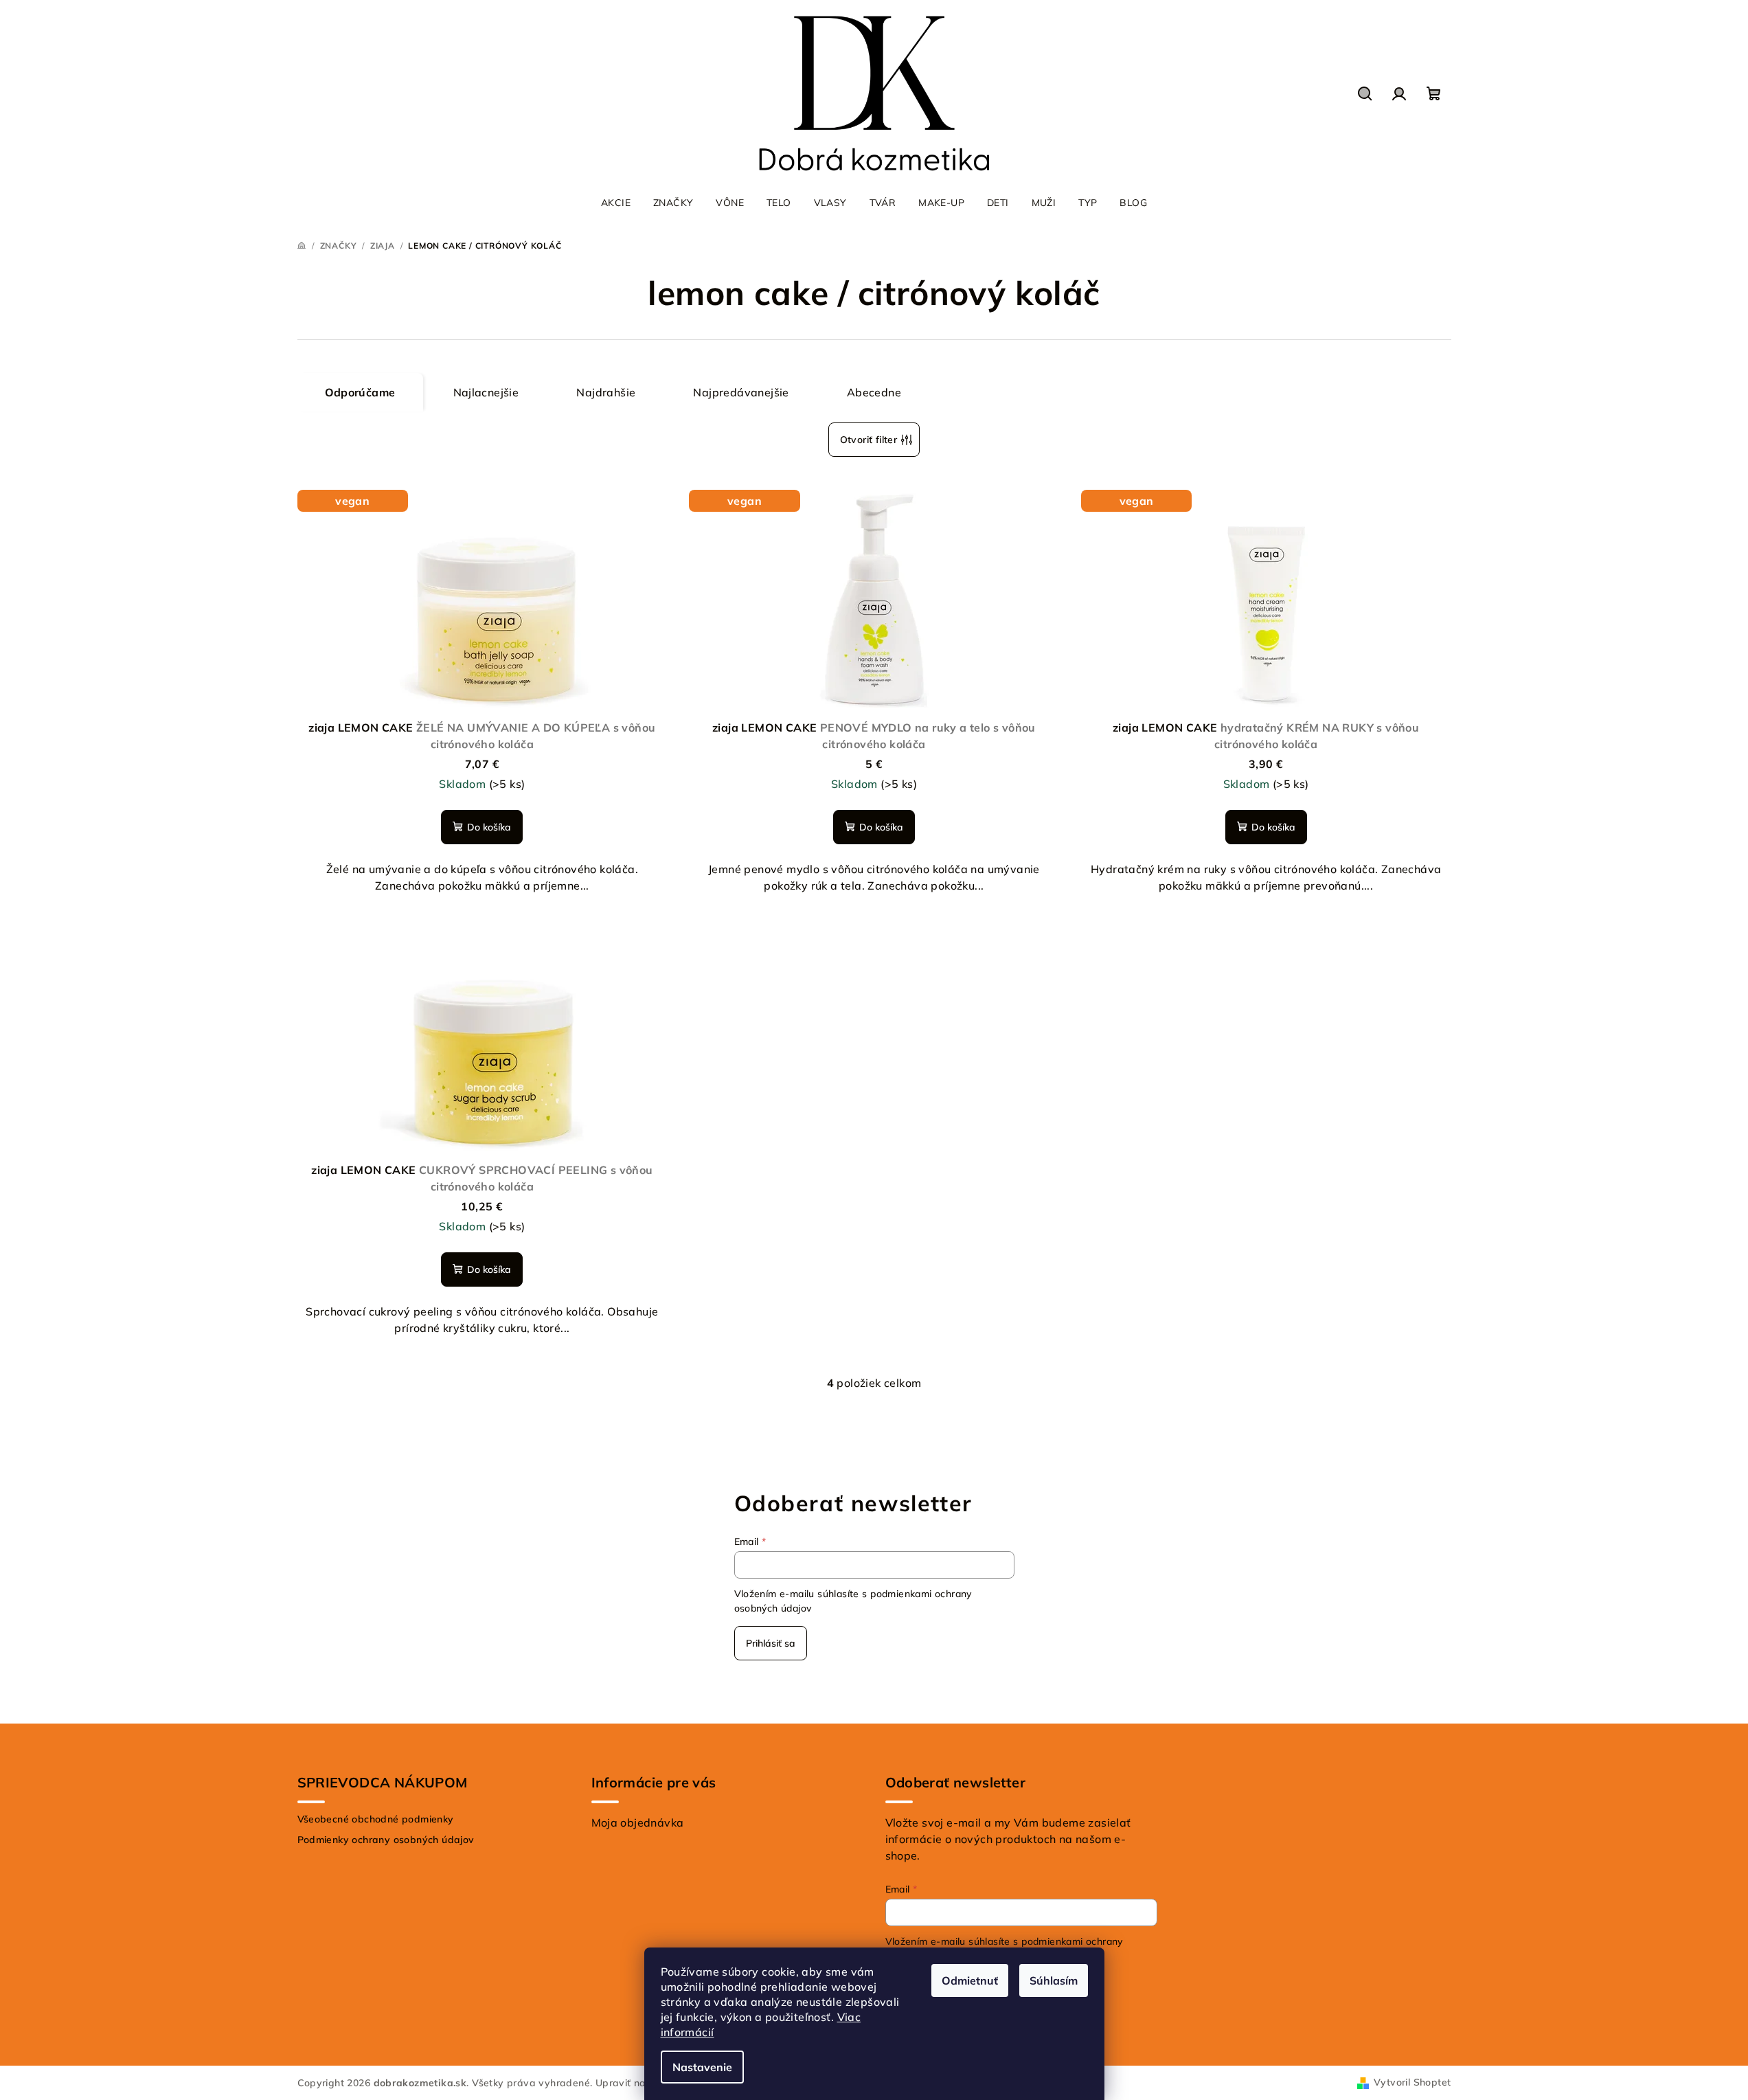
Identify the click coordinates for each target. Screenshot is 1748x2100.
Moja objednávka (638, 1822)
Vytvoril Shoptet (1412, 2082)
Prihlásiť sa (771, 1643)
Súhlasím (1054, 1980)
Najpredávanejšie (741, 392)
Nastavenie (702, 2067)
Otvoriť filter (869, 440)
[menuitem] (616, 203)
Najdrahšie (606, 392)
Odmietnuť (970, 1980)
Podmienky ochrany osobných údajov (386, 1840)
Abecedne (874, 392)
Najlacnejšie (486, 392)
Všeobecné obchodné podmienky (376, 1819)
